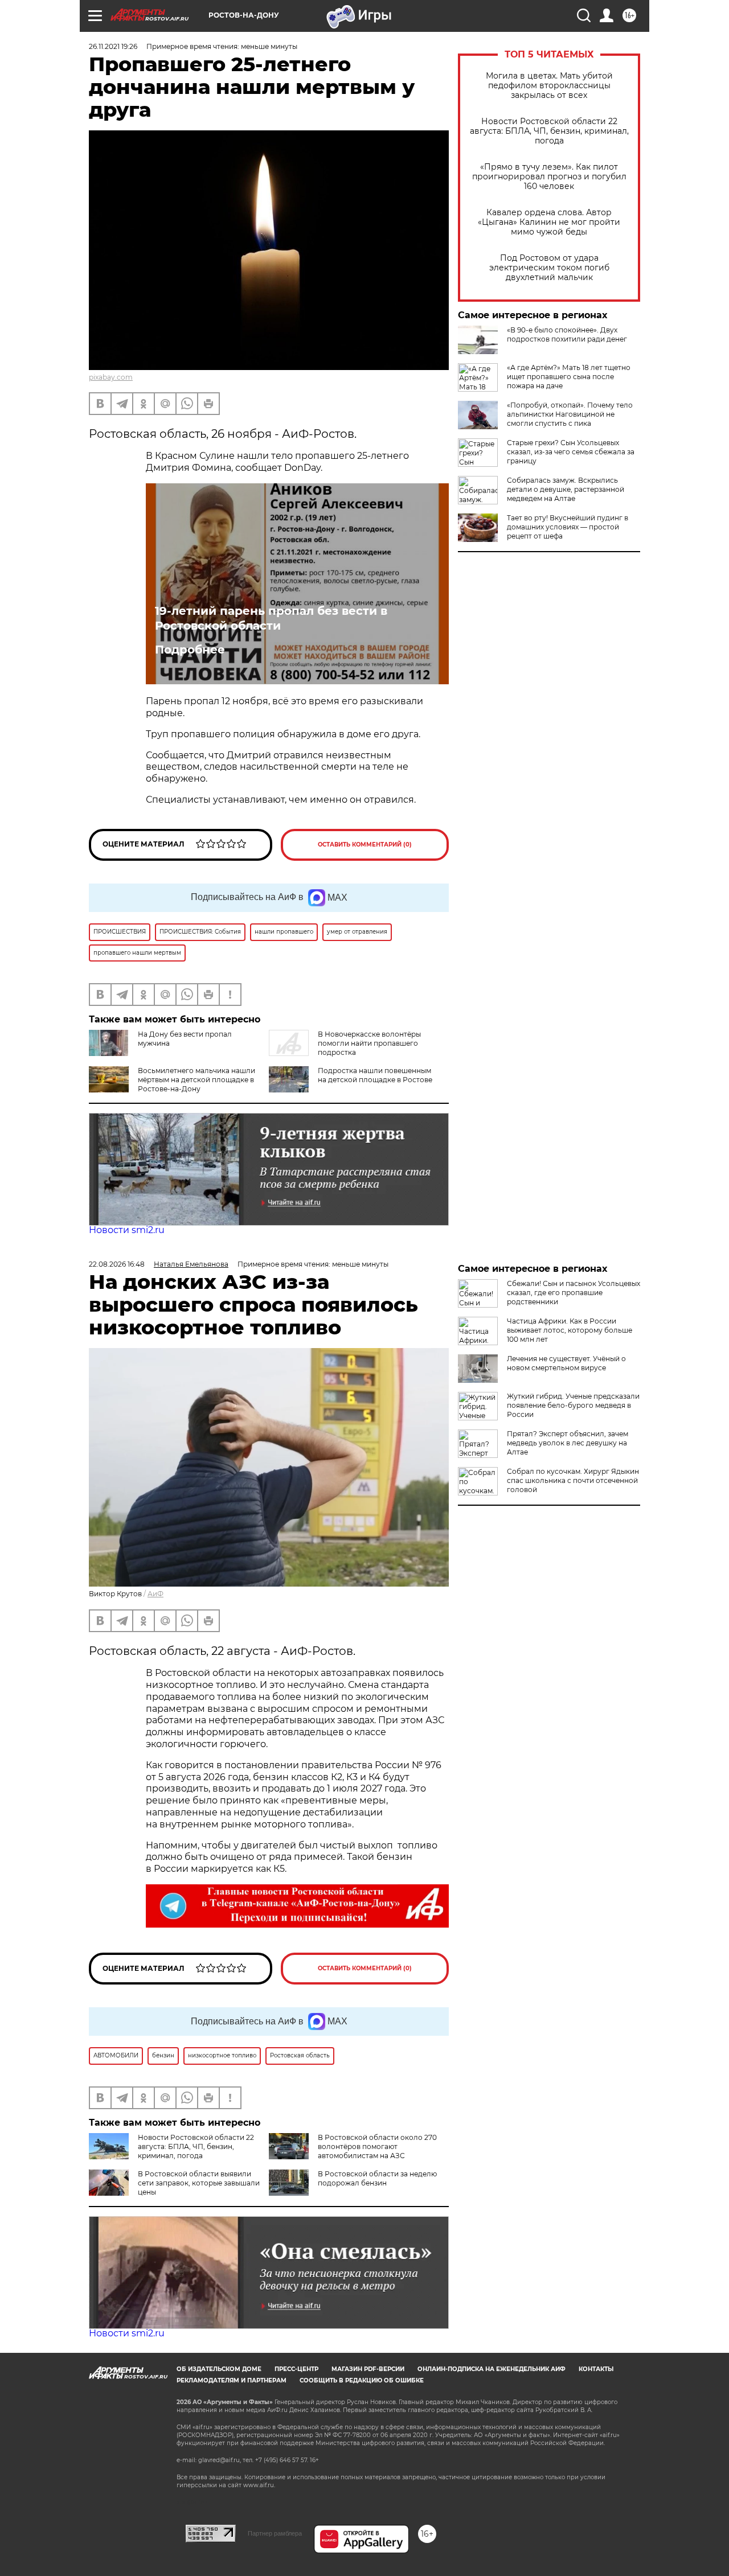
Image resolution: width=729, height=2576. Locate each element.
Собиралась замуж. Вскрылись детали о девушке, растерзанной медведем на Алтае (566, 489)
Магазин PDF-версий (368, 2369)
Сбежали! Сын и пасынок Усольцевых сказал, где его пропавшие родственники (574, 1293)
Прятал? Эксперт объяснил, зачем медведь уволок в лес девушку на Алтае (568, 1443)
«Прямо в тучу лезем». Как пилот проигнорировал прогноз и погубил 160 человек (549, 177)
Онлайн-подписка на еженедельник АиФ (492, 2369)
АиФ (155, 1594)
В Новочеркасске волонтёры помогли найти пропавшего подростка (369, 1043)
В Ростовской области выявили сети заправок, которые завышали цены (199, 2183)
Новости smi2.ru (127, 1230)
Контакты (596, 2369)
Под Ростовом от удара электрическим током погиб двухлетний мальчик (549, 268)
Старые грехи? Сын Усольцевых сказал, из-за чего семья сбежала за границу (571, 452)
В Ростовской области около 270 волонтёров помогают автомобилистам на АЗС (377, 2146)
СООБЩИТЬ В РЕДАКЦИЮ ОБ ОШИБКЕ (362, 2380)
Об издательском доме (219, 2369)
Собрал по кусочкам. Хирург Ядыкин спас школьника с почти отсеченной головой (573, 1480)
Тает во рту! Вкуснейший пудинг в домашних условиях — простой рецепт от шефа (568, 527)
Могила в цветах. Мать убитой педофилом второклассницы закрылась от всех (549, 86)
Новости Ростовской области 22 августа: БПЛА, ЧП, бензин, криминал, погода (549, 131)
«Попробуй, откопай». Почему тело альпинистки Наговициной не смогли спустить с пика (570, 414)
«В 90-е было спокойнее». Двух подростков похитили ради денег (567, 334)
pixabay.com (111, 377)
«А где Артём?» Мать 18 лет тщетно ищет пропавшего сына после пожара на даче (569, 377)
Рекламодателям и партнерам (232, 2380)
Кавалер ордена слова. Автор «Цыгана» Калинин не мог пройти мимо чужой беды (549, 222)
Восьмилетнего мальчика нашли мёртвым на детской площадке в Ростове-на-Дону (196, 1080)
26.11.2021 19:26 (113, 46)
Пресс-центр (296, 2369)
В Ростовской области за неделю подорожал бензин (377, 2178)
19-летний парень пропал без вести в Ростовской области (271, 618)
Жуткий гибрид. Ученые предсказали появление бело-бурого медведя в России (573, 1405)
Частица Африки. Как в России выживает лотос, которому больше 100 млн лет (570, 1330)
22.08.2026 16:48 (117, 1264)
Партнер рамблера (275, 2533)
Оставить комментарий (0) (365, 845)
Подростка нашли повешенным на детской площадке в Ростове (375, 1075)
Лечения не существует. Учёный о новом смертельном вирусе (566, 1363)
